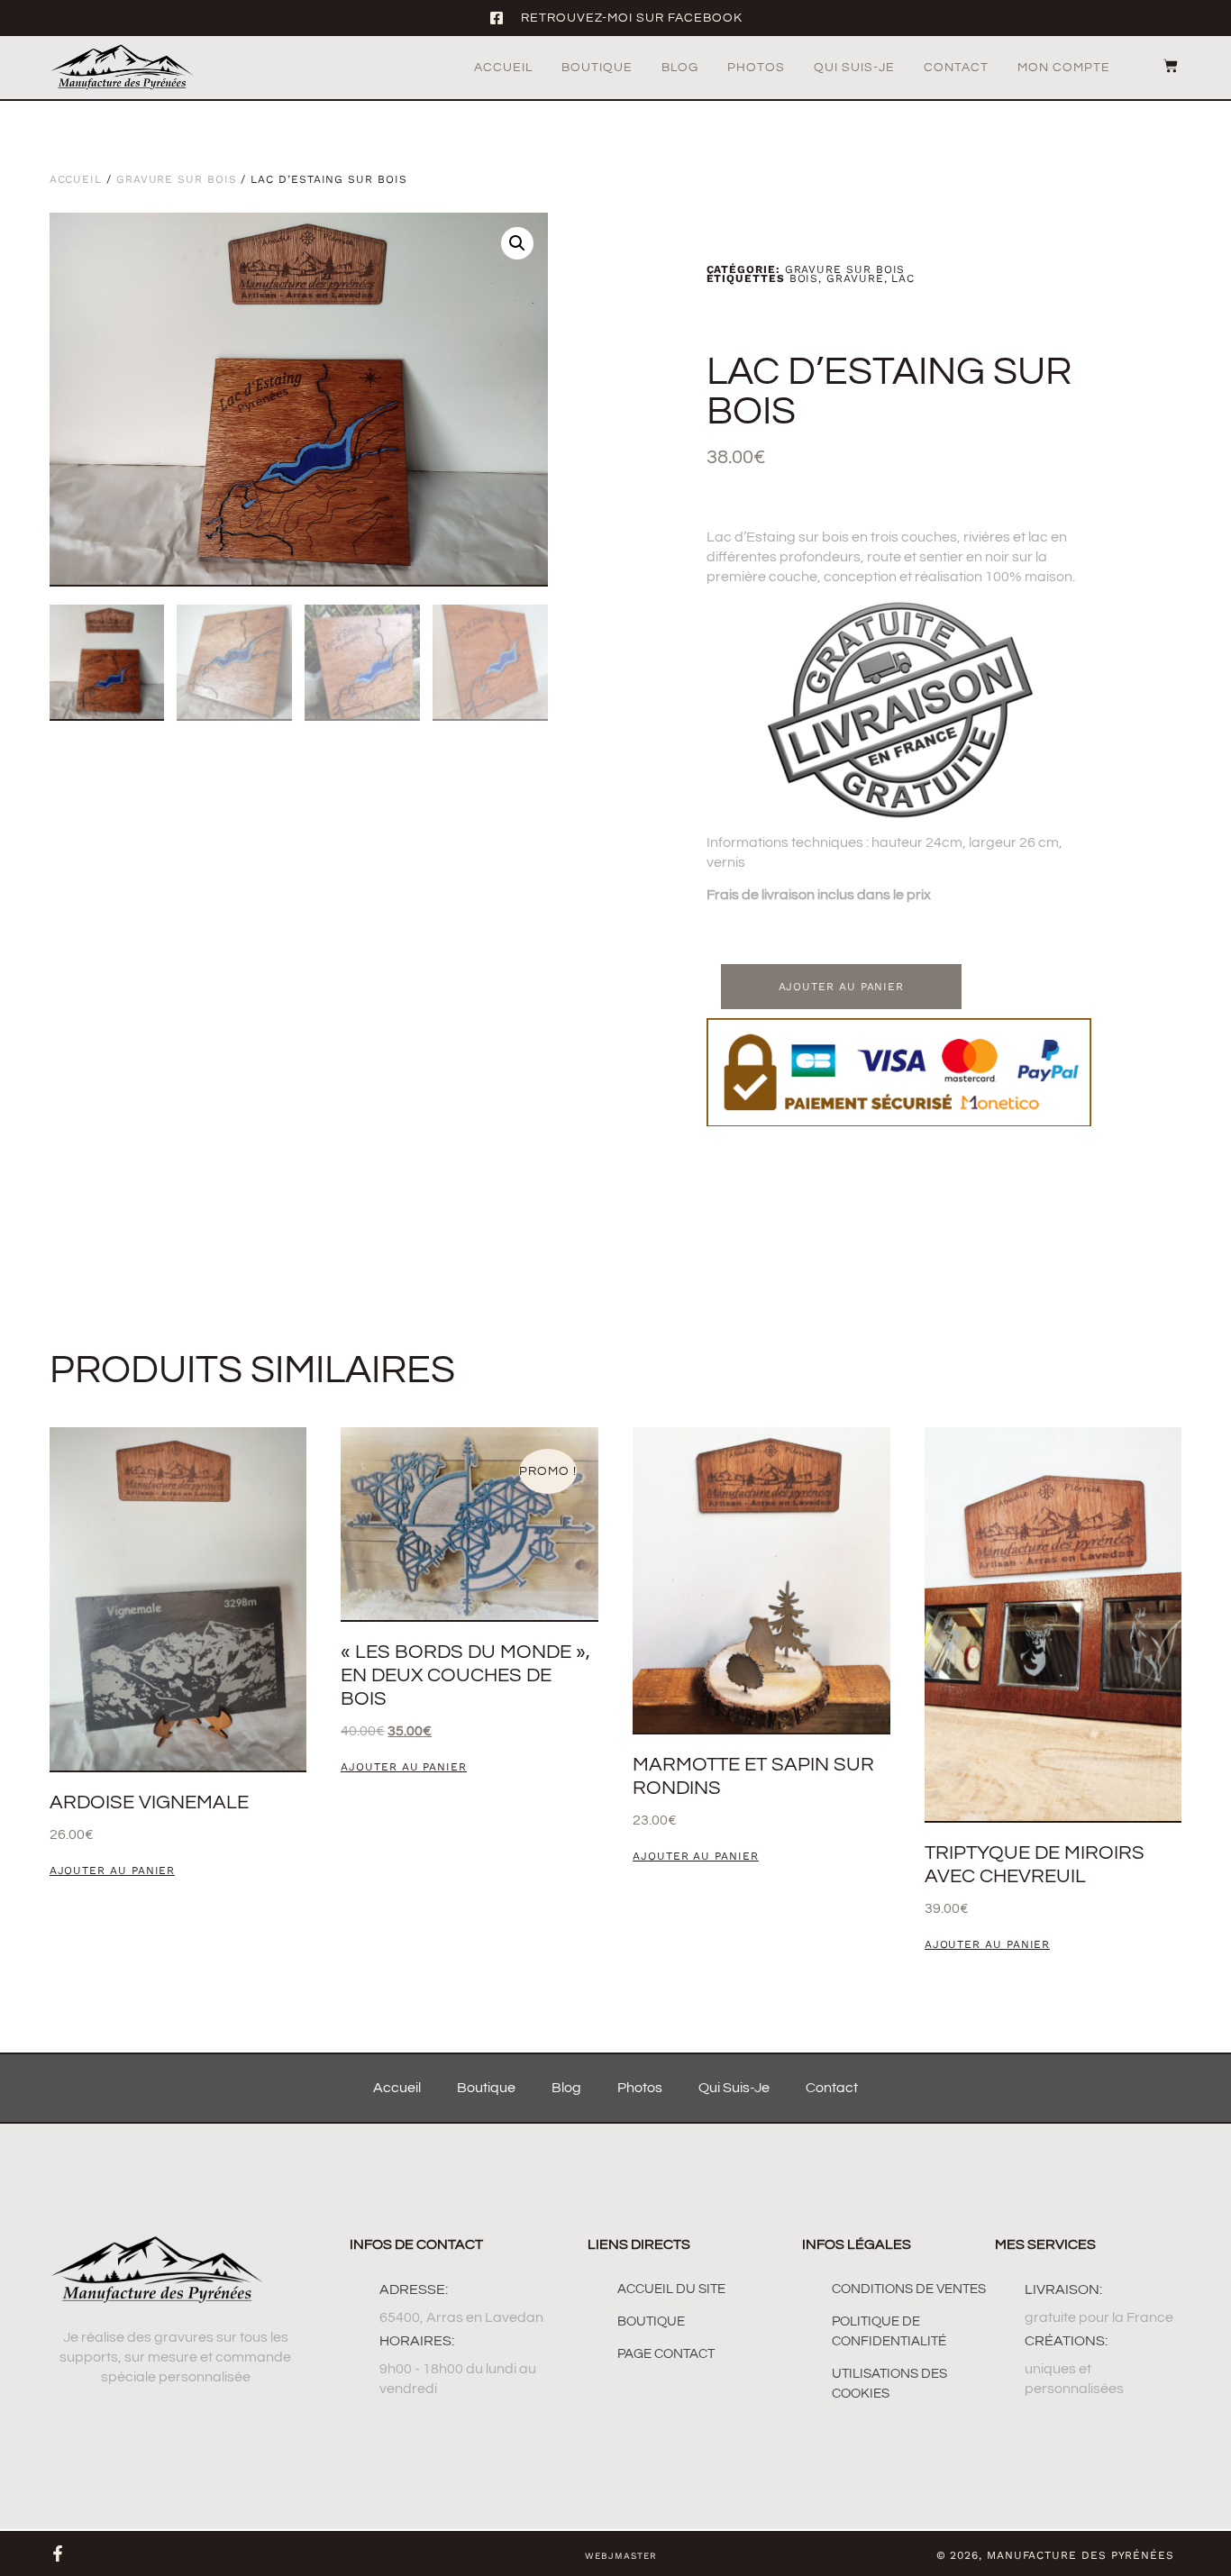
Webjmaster (620, 2556)
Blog (680, 68)
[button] (517, 243)
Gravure (855, 278)
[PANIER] (1162, 66)
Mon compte (1064, 68)
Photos (756, 68)
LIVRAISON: (1063, 2289)
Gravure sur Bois (177, 179)
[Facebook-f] (58, 2553)
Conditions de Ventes (909, 2289)
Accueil (503, 68)
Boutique (597, 68)
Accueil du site (671, 2289)
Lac (903, 278)
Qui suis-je (854, 68)
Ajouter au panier (842, 987)
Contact (956, 68)
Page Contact (666, 2354)
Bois (804, 278)
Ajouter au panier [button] (113, 1871)
